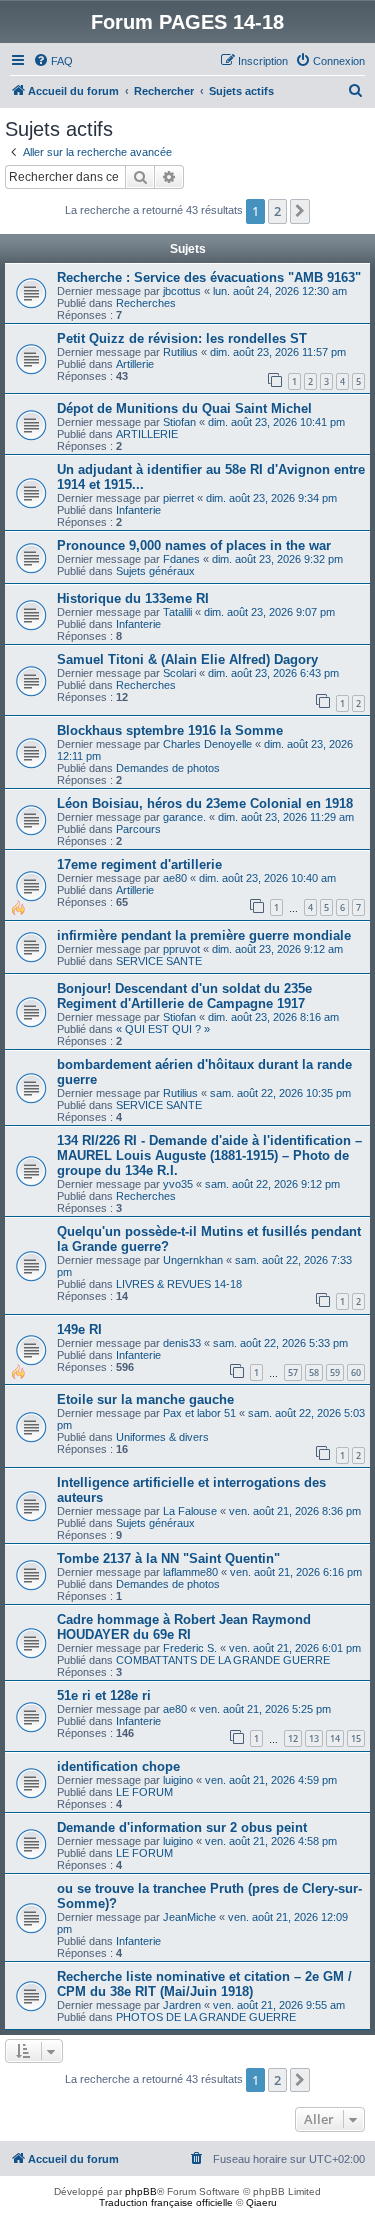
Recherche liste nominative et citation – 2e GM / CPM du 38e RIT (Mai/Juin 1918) (204, 1984)
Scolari (179, 673)
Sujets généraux (155, 571)
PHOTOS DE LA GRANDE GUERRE (206, 2017)
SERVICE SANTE (159, 961)
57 (293, 1372)
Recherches (146, 303)
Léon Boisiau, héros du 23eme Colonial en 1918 (205, 803)
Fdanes (181, 559)
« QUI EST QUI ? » (163, 1029)
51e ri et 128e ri (104, 1695)
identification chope (118, 1766)
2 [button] (277, 211)
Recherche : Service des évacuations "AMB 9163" (209, 277)
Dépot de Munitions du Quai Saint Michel (184, 408)
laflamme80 (190, 1572)
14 (335, 1738)
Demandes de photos (168, 768)
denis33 (182, 1343)
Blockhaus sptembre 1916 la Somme (170, 730)
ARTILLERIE (147, 434)
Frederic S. (190, 1648)
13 (314, 1738)
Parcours (138, 829)
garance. (184, 817)
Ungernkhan (193, 1260)
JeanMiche (189, 1917)
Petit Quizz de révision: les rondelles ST (182, 338)
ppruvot (181, 949)
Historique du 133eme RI (133, 598)
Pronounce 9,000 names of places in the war (194, 545)
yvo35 (178, 1184)
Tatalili (177, 612)
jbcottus (182, 291)
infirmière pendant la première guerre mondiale (204, 935)
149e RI (79, 1329)
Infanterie (138, 510)
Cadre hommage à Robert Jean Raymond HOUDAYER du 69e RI (184, 1627)
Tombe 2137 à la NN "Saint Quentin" (168, 1558)
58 (314, 1372)
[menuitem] (53, 61)
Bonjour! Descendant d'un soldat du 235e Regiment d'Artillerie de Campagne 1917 (184, 996)
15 (356, 1738)
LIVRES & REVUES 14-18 (179, 1284)
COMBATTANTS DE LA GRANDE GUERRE (223, 1660)
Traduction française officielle (166, 2202)
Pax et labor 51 (199, 1413)
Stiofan (179, 422)
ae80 (175, 878)
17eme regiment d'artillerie (139, 864)
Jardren (182, 2005)
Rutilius (180, 352)
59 (335, 1372)
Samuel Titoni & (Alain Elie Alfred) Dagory (187, 659)
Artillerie (135, 364)
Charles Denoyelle (207, 744)
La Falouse (190, 1511)
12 (293, 1738)
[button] (300, 211)
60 (356, 1372)
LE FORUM (144, 1792)
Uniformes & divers (162, 1437)
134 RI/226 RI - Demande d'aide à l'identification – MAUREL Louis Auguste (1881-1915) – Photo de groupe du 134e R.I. (209, 1155)
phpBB (141, 2191)
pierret (178, 498)
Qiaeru (261, 2202)
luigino (178, 1780)
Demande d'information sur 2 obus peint (182, 1827)
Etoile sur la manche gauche (145, 1399)
